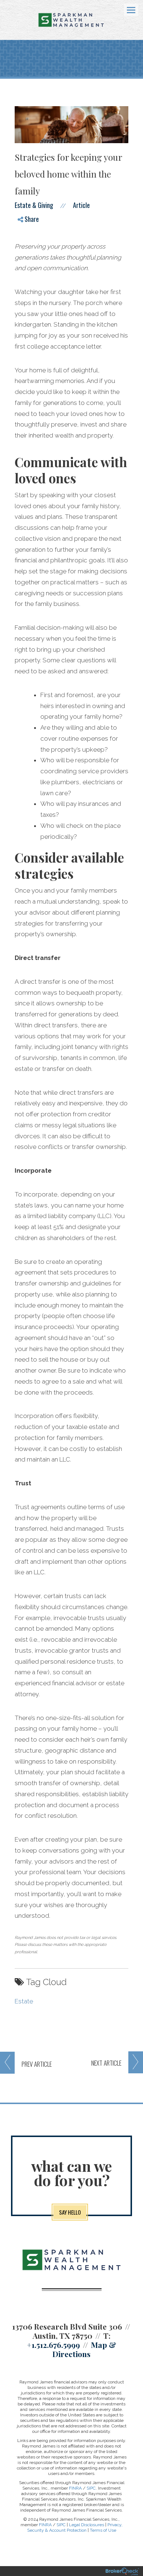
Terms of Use (103, 2530)
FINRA (75, 2488)
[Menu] (127, 10)
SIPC (91, 2488)
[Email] (26, 267)
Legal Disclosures (87, 2525)
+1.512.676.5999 (53, 2345)
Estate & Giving (34, 205)
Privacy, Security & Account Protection (75, 2527)
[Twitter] (26, 242)
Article (81, 205)
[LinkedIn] (26, 254)
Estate (24, 2001)
